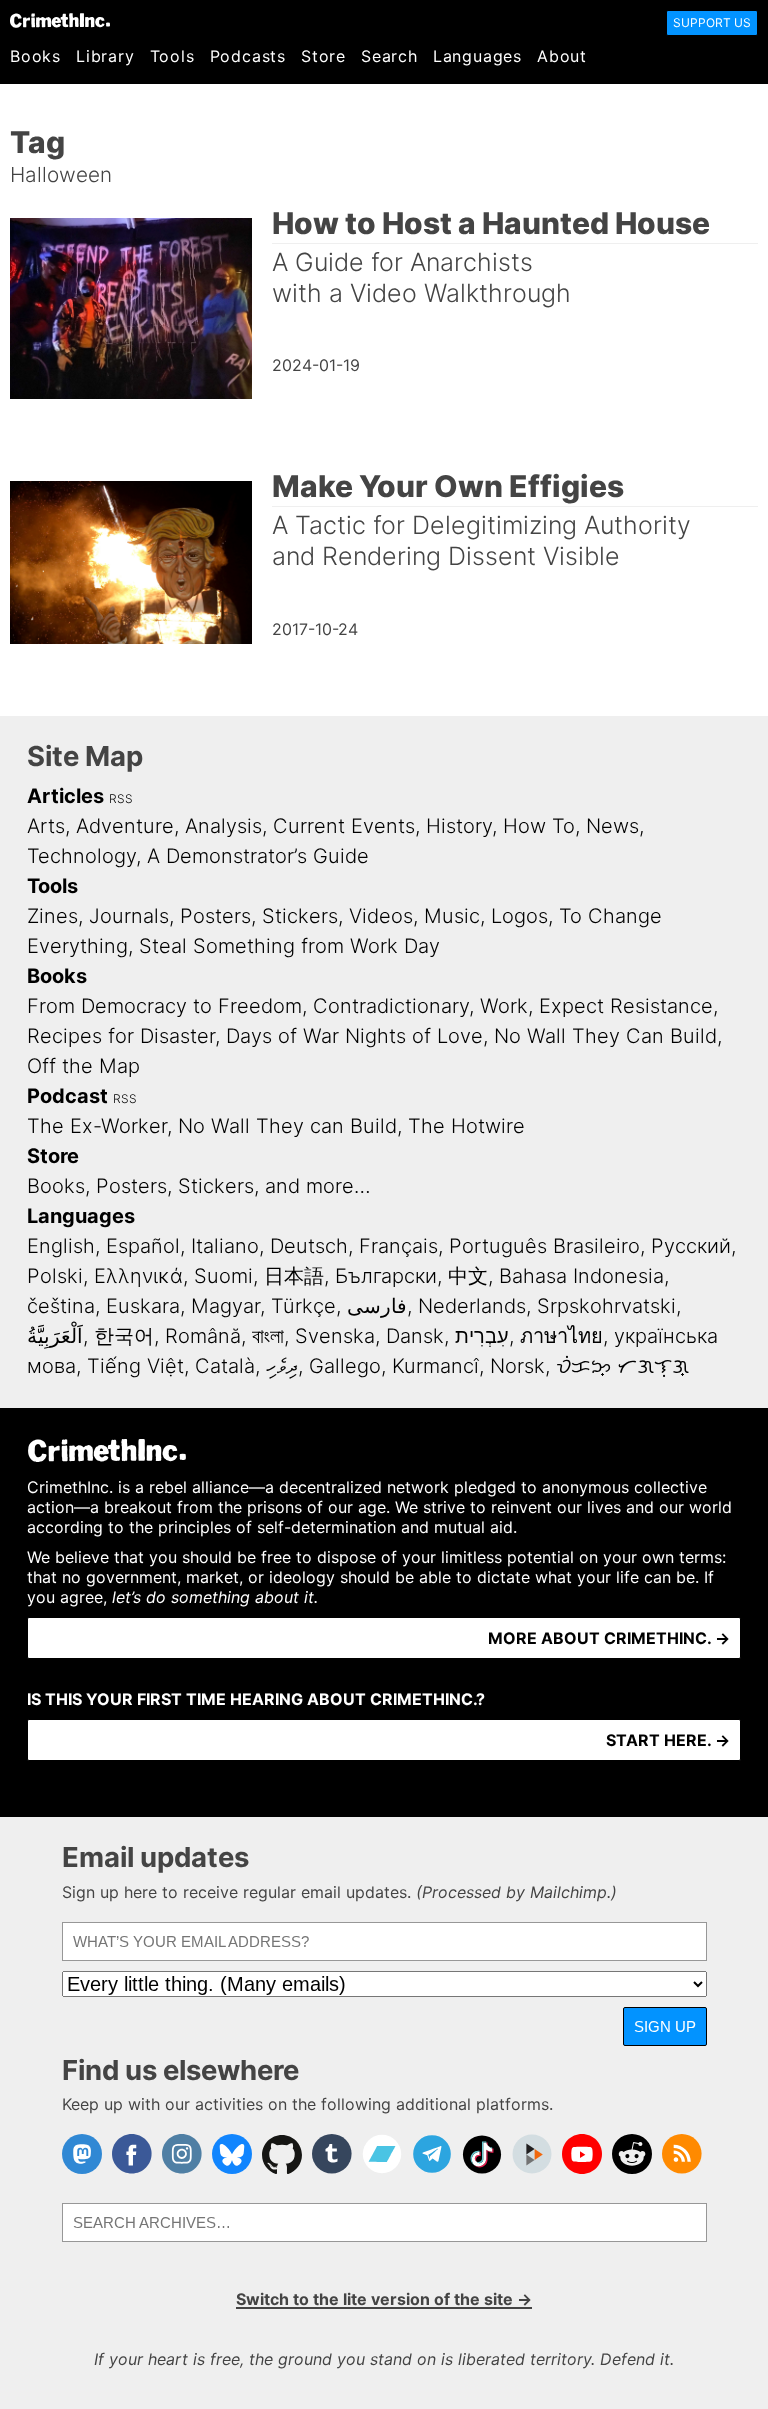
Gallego (345, 1366)
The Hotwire (466, 1126)
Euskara (143, 1306)
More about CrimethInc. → (609, 1638)
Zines (52, 916)
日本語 (294, 1276)
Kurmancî (435, 1366)
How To (539, 826)
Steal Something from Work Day (289, 946)
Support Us (712, 22)
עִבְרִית (482, 1336)
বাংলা (268, 1336)
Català (225, 1366)
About (562, 56)
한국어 (124, 1336)
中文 (468, 1276)
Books (35, 56)
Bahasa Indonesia (581, 1276)
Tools (172, 56)
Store (323, 56)
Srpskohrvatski (606, 1306)
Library (105, 56)
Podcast (67, 1096)
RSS (121, 798)
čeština (61, 1306)
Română (203, 1336)
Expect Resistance (626, 1006)
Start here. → (668, 1740)
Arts (46, 826)
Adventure (125, 826)
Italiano (225, 1246)
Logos (519, 916)
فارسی (377, 1306)
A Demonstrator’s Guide (258, 856)
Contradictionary (391, 1006)
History (459, 826)
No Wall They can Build (287, 1126)
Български (386, 1276)
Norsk (517, 1366)
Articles (65, 796)
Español (143, 1246)
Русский (691, 1246)
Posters (215, 916)
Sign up (665, 2026)
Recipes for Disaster (121, 1036)
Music (452, 916)
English (61, 1246)
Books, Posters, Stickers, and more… (199, 1186)
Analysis (223, 826)
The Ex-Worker (97, 1126)
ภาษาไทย (561, 1336)
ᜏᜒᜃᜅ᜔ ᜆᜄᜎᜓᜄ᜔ (622, 1366)
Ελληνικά (138, 1276)
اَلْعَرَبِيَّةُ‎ (55, 1336)
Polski (55, 1276)
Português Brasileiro (544, 1246)
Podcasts (248, 56)
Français (398, 1246)
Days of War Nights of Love (354, 1036)
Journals (129, 916)
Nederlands (472, 1306)
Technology (81, 856)
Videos (381, 916)
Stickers (300, 916)
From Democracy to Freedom (164, 1006)
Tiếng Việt (135, 1366)
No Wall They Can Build (605, 1036)
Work (504, 1006)
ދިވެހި (282, 1366)
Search (389, 56)
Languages (477, 56)
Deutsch (309, 1246)
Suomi (223, 1276)
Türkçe (303, 1306)
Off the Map (83, 1066)
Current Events (344, 826)
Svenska (335, 1336)
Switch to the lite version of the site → (384, 2299)
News (612, 826)
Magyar (225, 1306)
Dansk (415, 1336)
